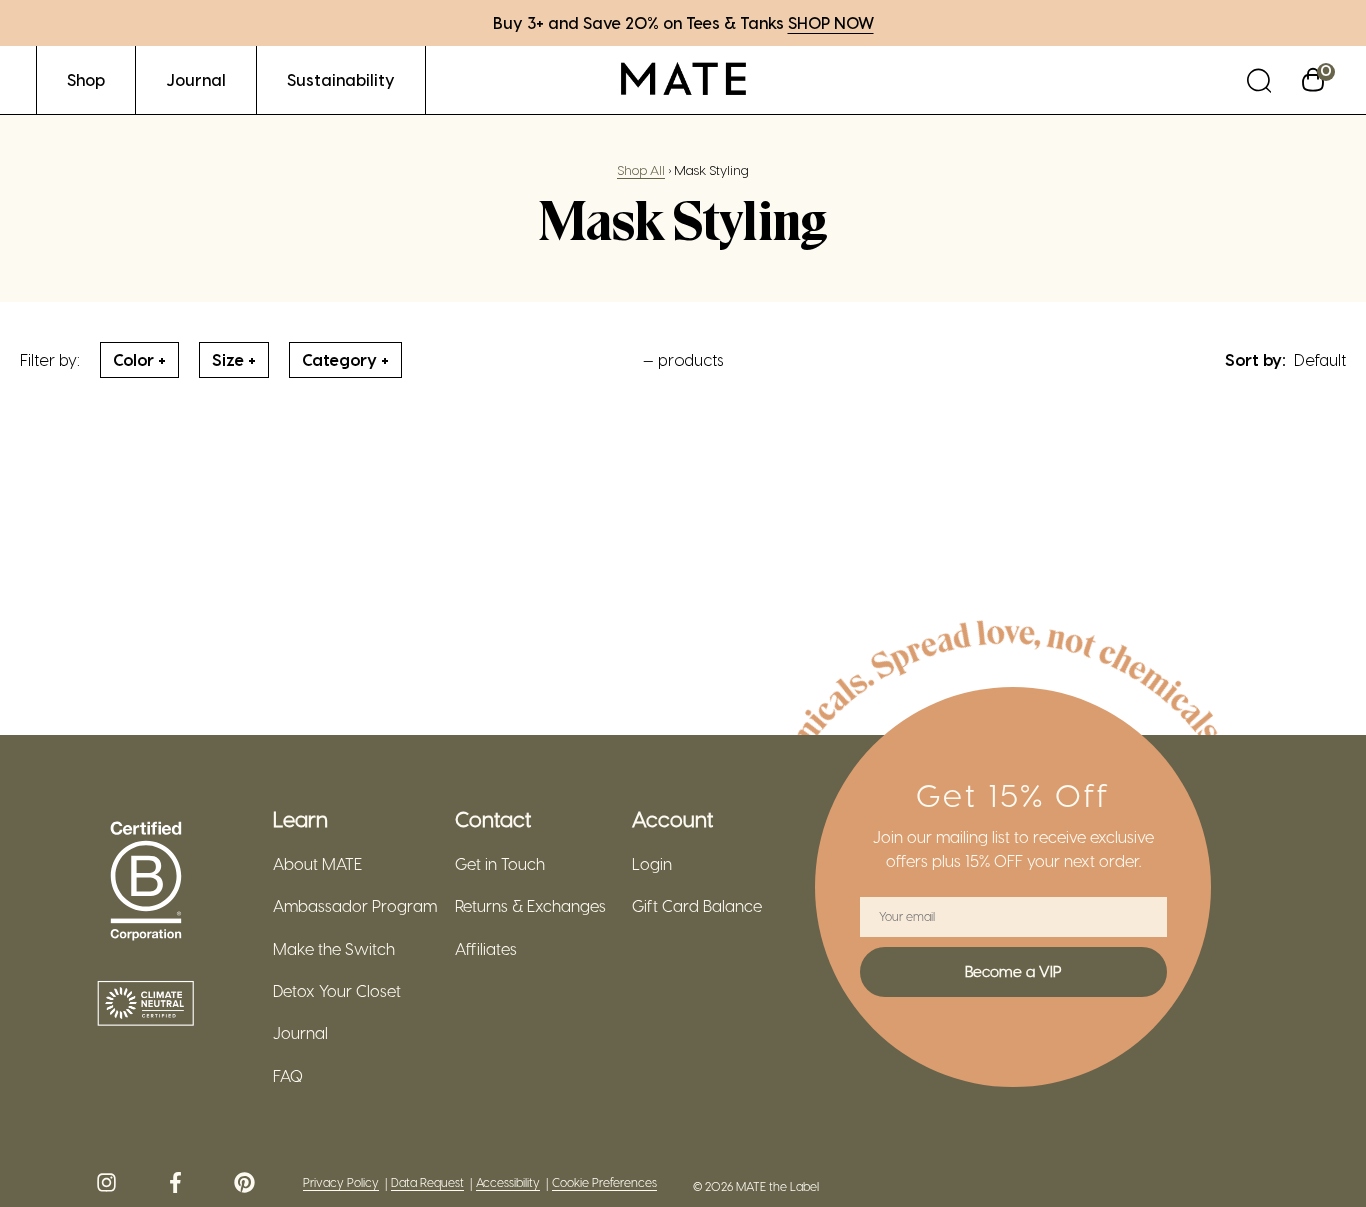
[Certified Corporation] (146, 882)
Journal (300, 1033)
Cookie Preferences (604, 1182)
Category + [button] (345, 359)
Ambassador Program (355, 906)
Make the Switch (334, 949)
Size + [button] (234, 359)
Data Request (427, 1182)
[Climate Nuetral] (146, 1005)
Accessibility (508, 1182)
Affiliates (486, 949)
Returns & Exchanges (530, 906)
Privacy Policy (341, 1182)
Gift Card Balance (697, 906)
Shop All (641, 169)
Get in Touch (500, 864)
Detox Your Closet (337, 991)
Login (652, 864)
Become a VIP (1013, 971)
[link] (86, 79)
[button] (1259, 79)
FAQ (288, 1076)
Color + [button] (139, 359)
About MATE (317, 864)
